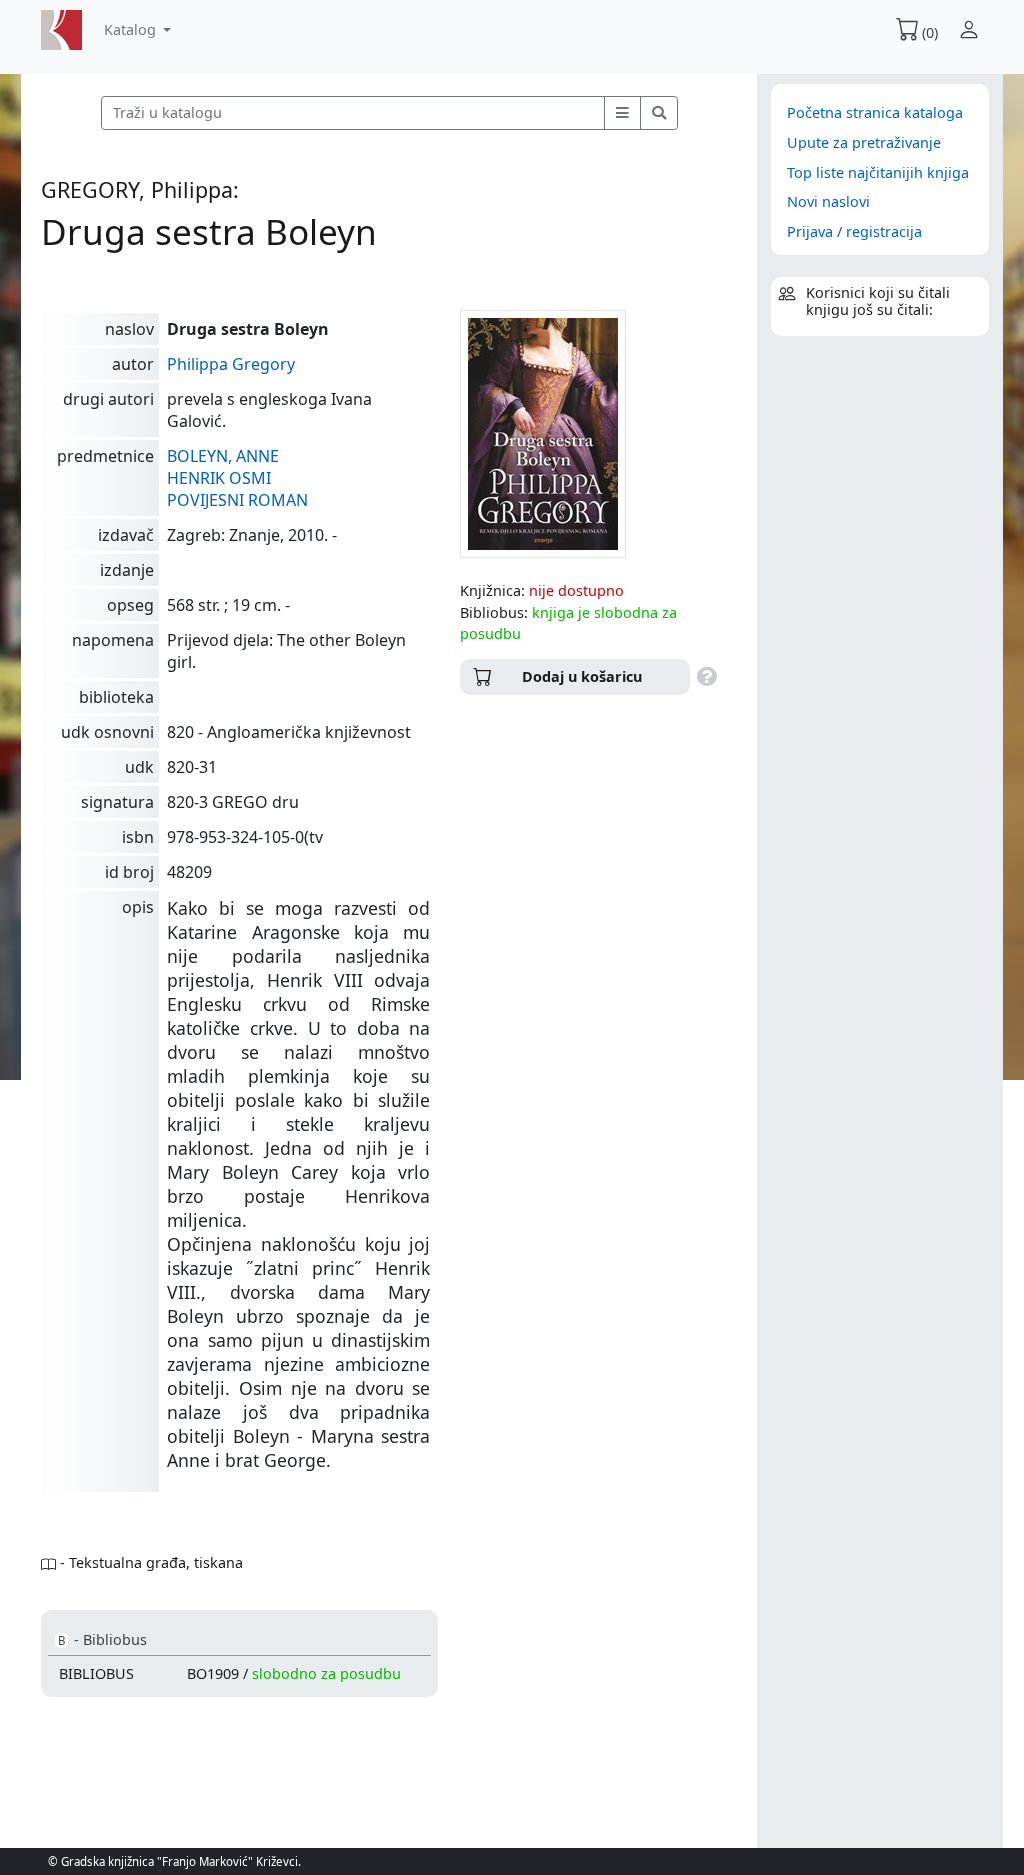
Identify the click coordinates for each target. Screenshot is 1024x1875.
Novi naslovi (828, 201)
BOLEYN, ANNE (223, 456)
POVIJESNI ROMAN (237, 500)
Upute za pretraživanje (864, 142)
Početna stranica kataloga (875, 112)
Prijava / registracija (854, 231)
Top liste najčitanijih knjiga (878, 172)
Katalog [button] (132, 29)
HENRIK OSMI (219, 478)
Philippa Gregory (231, 364)
